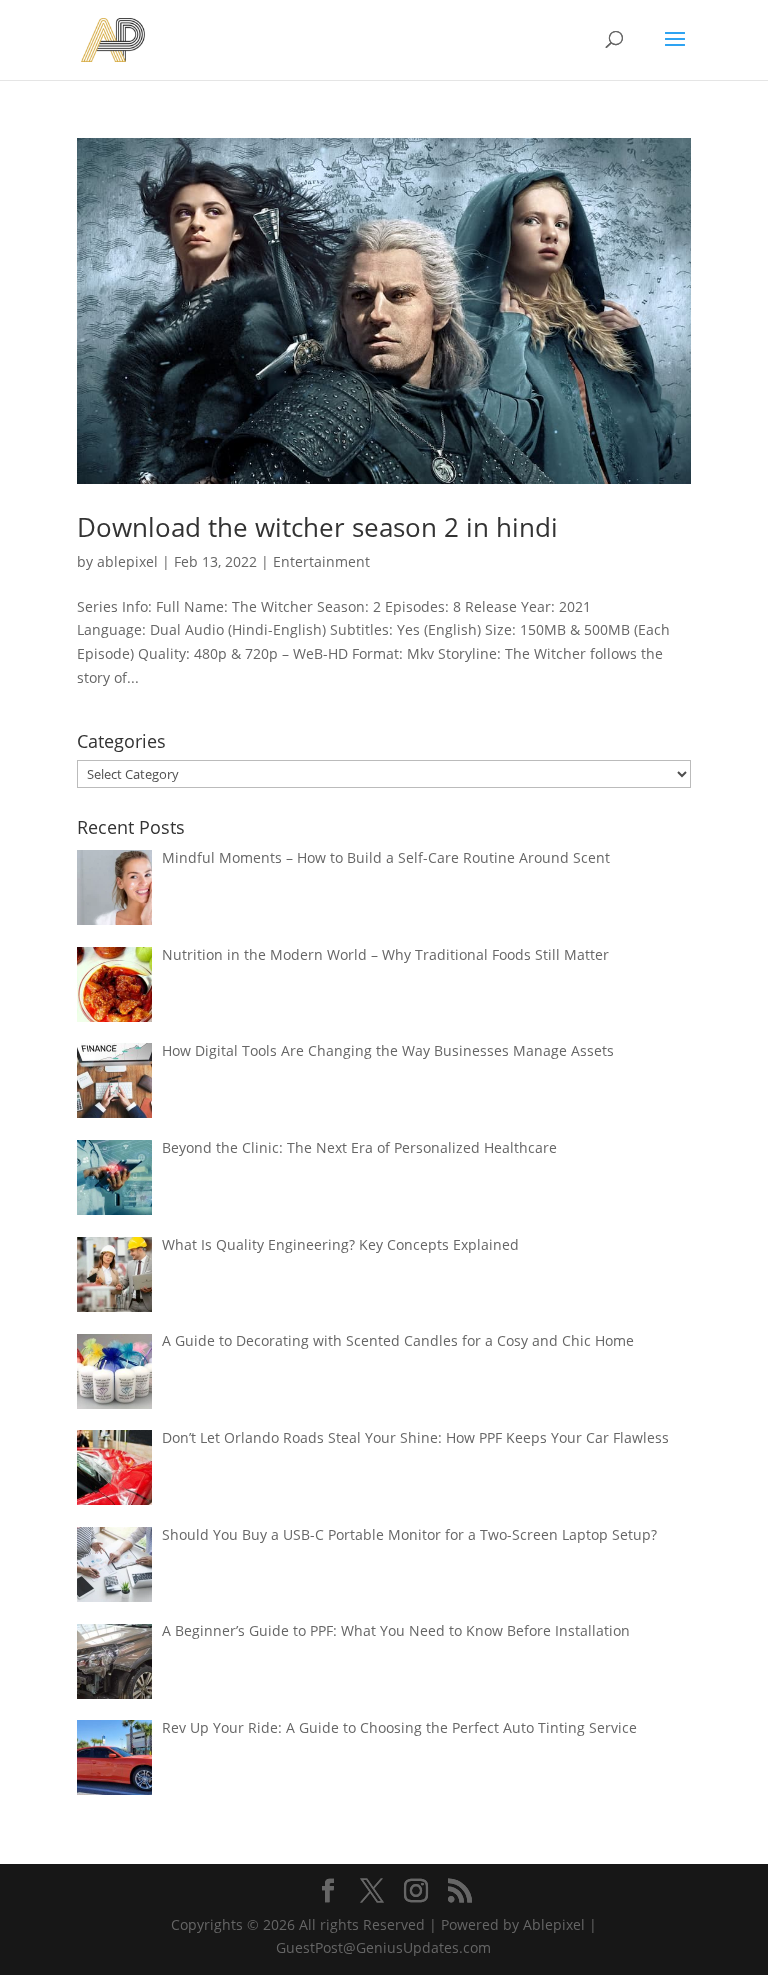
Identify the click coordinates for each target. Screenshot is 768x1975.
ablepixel (127, 561)
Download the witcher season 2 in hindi (317, 527)
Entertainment (321, 561)
